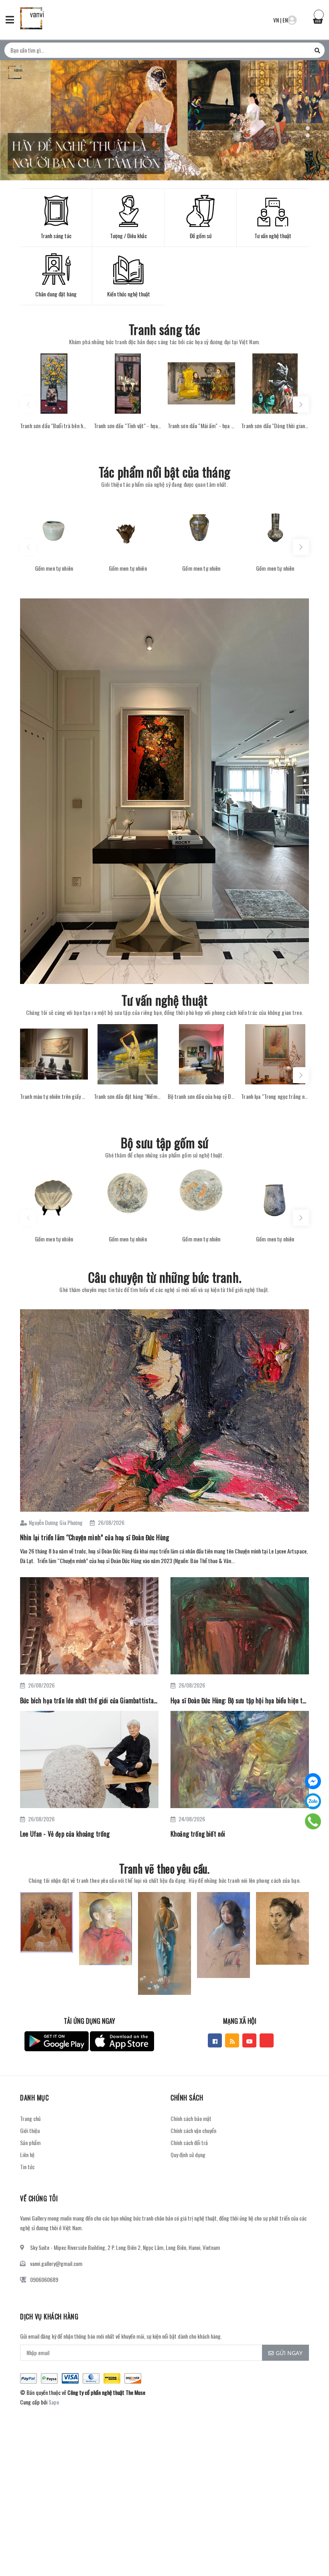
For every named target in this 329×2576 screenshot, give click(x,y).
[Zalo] (313, 1801)
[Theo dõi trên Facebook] (215, 2040)
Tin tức (27, 2167)
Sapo (54, 2402)
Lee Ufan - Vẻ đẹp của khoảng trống (65, 1834)
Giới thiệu (30, 2130)
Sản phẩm (30, 2142)
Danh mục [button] (34, 2098)
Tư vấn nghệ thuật (165, 1000)
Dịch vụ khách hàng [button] (49, 2317)
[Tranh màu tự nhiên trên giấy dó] (54, 1054)
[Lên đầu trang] (309, 2550)
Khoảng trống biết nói (198, 1834)
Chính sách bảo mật (191, 2118)
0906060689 (44, 2279)
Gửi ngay (289, 2353)
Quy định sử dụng (188, 2154)
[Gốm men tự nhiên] (54, 526)
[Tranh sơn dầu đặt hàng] (128, 1054)
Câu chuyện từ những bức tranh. (164, 1277)
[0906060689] (313, 1821)
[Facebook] (313, 1781)
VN (276, 20)
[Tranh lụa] (275, 1054)
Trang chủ (30, 2118)
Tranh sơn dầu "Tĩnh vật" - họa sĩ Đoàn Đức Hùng (128, 426)
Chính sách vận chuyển (193, 2130)
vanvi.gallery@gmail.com (56, 2263)
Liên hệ (27, 2154)
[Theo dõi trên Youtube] (249, 2040)
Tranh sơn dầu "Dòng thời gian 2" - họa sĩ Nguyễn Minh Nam (275, 426)
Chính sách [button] (187, 2098)
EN (285, 20)
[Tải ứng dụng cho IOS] (122, 2041)
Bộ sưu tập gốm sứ (165, 1142)
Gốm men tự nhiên (54, 568)
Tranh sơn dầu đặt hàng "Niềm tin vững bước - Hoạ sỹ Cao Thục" (128, 1096)
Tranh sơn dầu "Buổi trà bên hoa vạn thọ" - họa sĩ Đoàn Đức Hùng (54, 426)
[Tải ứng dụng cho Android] (57, 2041)
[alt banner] (164, 791)
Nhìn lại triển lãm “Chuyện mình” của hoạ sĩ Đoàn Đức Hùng (94, 1537)
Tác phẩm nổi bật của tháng (164, 472)
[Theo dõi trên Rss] (232, 2040)
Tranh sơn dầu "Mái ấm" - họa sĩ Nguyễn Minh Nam (202, 426)
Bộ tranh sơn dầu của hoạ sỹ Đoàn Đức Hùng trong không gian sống (202, 1096)
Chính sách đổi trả (189, 2142)
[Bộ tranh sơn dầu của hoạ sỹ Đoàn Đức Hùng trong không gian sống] (202, 1054)
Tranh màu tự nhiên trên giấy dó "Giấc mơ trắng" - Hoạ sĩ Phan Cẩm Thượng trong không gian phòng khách (54, 1096)
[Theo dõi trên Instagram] (267, 2040)
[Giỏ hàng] (318, 19)
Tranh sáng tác (164, 329)
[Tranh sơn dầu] (54, 384)
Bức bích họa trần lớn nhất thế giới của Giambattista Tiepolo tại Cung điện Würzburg (89, 1700)
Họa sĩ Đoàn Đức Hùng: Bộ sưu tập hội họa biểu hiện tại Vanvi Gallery (240, 1700)
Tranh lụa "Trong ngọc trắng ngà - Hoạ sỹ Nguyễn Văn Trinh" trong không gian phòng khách (275, 1096)
